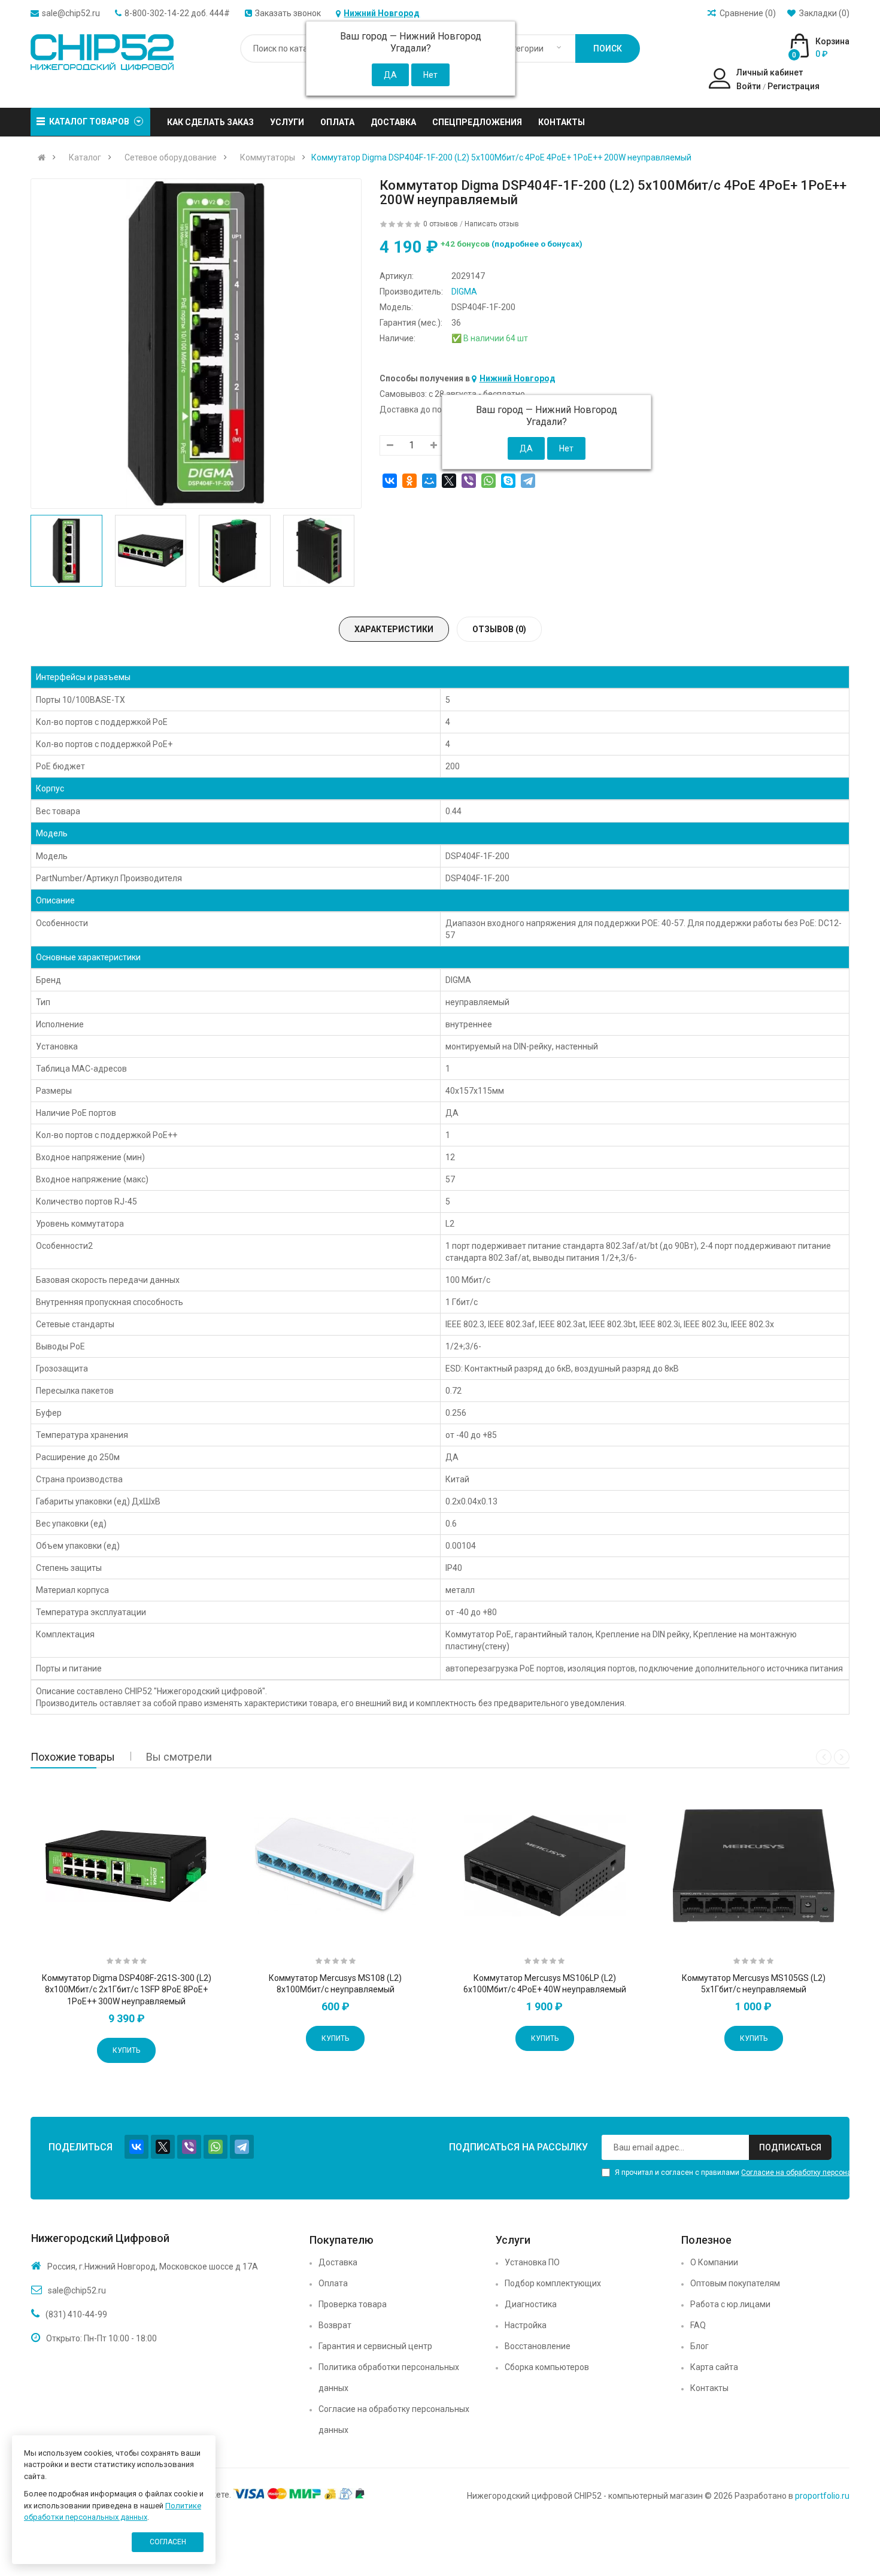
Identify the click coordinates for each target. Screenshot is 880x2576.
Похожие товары (73, 1757)
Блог (700, 2346)
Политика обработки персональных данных (389, 2378)
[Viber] (469, 481)
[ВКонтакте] (390, 481)
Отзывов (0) (499, 629)
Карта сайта (714, 2367)
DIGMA (464, 292)
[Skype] (508, 481)
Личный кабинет (770, 72)
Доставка (338, 2262)
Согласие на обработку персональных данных (394, 2419)
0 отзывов (441, 224)
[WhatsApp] (488, 481)
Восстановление (538, 2346)
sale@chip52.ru (71, 13)
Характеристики (394, 629)
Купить (126, 2050)
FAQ (698, 2325)
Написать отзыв (492, 224)
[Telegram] (528, 481)
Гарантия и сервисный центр (375, 2346)
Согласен (168, 2542)
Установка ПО (532, 2262)
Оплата (333, 2283)
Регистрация (793, 86)
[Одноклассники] (409, 481)
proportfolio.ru (822, 2496)
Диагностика (531, 2304)
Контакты (709, 2388)
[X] (449, 481)
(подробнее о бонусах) (537, 244)
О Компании (714, 2262)
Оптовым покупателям (735, 2283)
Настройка (526, 2325)
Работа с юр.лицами (730, 2304)
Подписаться (790, 2147)
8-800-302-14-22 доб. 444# (177, 13)
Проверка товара (353, 2304)
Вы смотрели (179, 1757)
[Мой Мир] (429, 481)
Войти (749, 86)
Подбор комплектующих (553, 2283)
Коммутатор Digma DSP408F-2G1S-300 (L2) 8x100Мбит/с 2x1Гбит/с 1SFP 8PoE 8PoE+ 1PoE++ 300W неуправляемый (127, 1990)
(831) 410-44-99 (76, 2314)
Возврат (335, 2325)
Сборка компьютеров (547, 2367)
